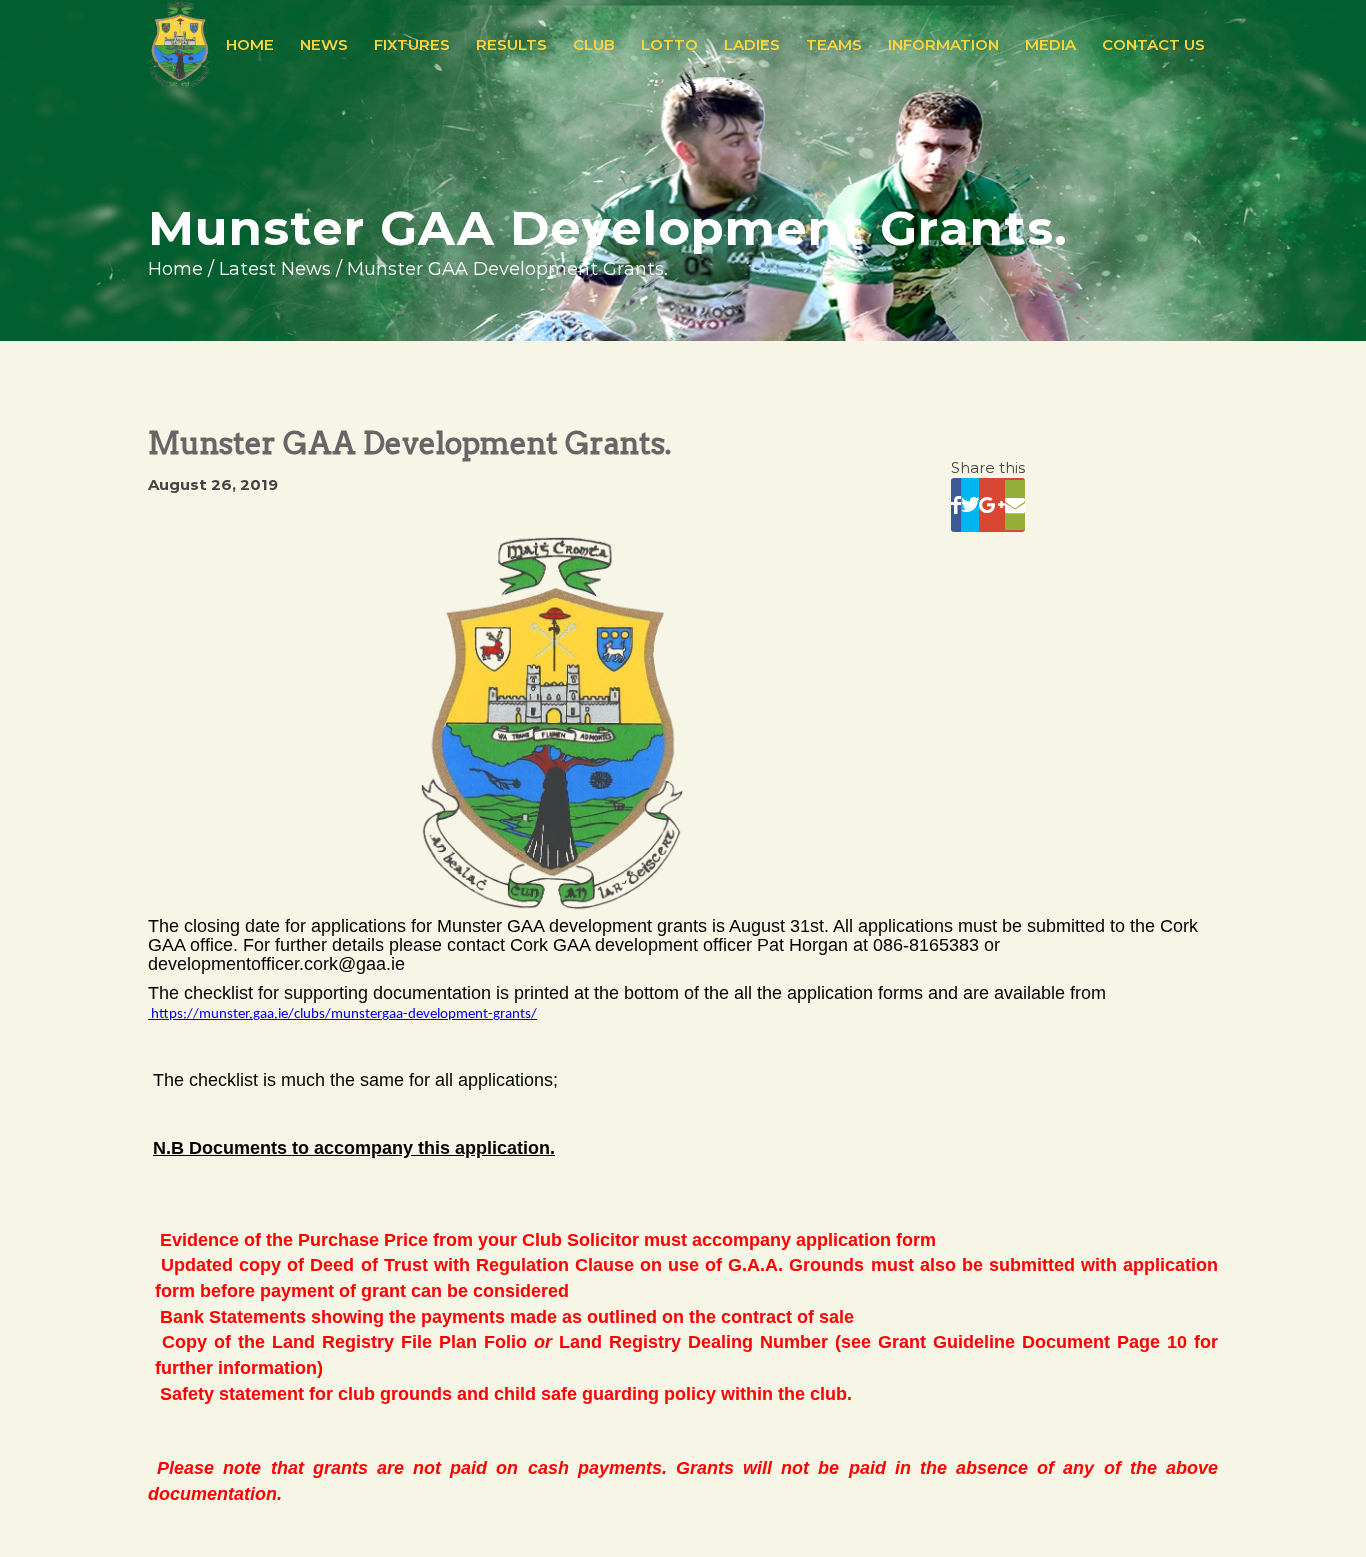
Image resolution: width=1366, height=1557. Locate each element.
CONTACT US (1153, 44)
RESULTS (511, 44)
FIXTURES (412, 44)
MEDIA (1050, 44)
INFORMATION (943, 44)
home (175, 269)
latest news (275, 269)
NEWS (324, 44)
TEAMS (834, 44)
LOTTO (669, 44)
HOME (250, 44)
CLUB (594, 44)
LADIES (752, 44)
